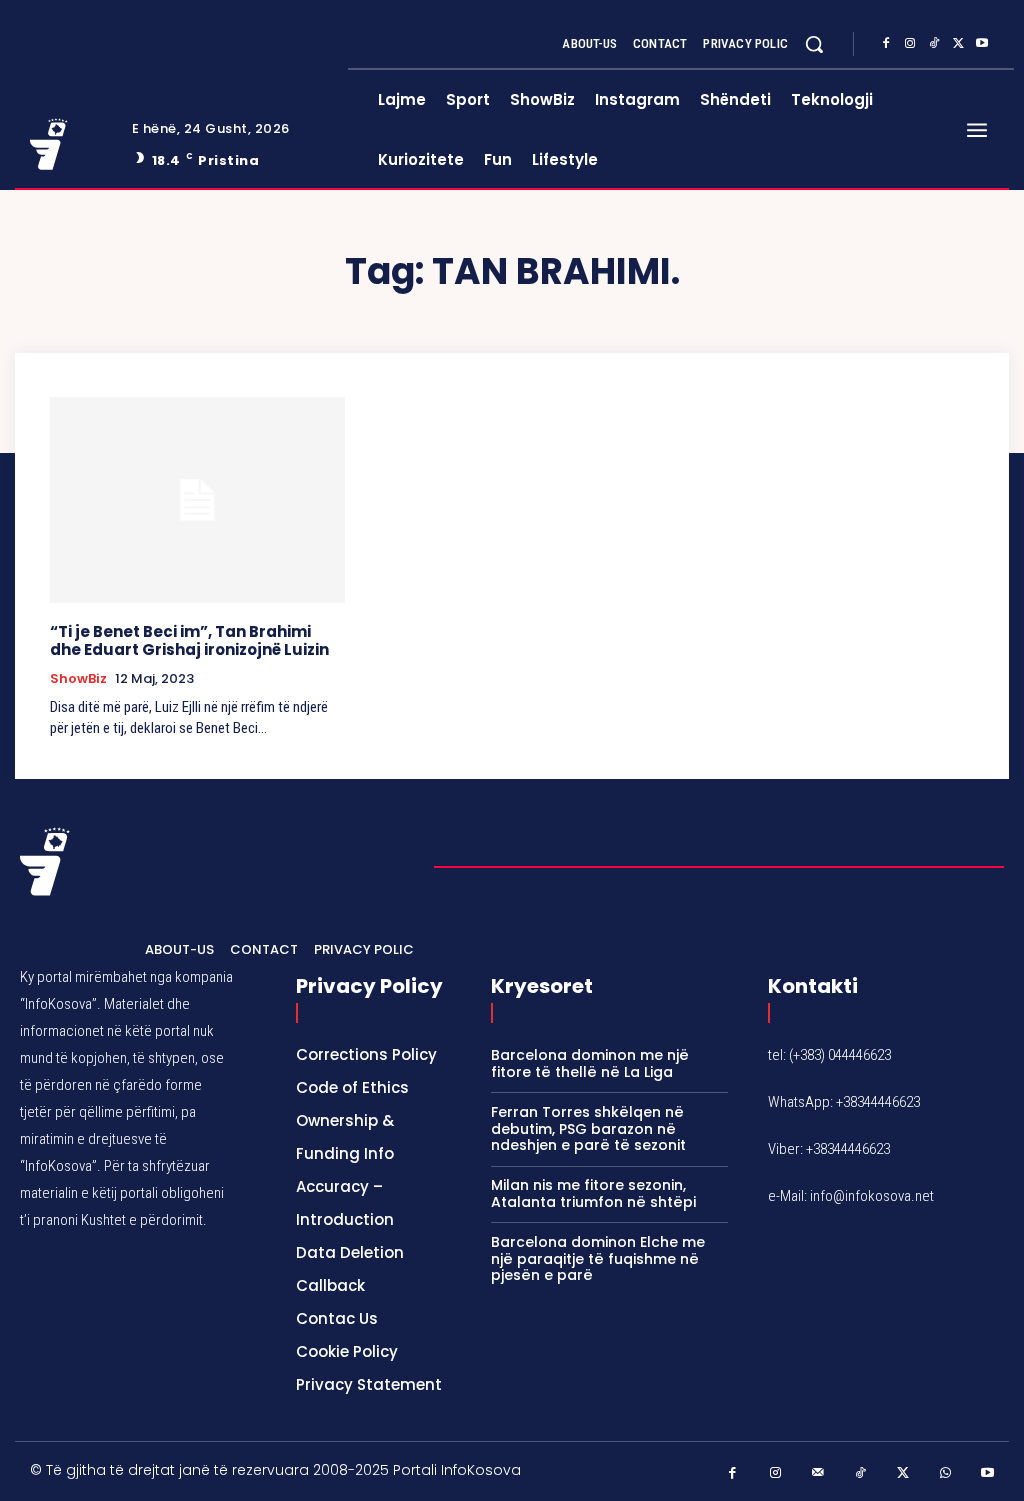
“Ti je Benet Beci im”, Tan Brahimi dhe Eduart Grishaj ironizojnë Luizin (189, 640)
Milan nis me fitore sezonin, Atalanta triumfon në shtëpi (593, 1193)
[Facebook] (886, 44)
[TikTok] (934, 44)
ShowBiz (78, 679)
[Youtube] (982, 44)
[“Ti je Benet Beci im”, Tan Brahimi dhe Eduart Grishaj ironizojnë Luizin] (197, 500)
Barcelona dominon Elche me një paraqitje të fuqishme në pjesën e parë (598, 1259)
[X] (958, 44)
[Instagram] (910, 44)
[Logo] (68, 144)
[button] (814, 44)
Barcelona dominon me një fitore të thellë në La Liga (590, 1063)
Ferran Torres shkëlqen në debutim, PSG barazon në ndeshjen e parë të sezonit (588, 1129)
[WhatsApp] (945, 1473)
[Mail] (818, 1473)
